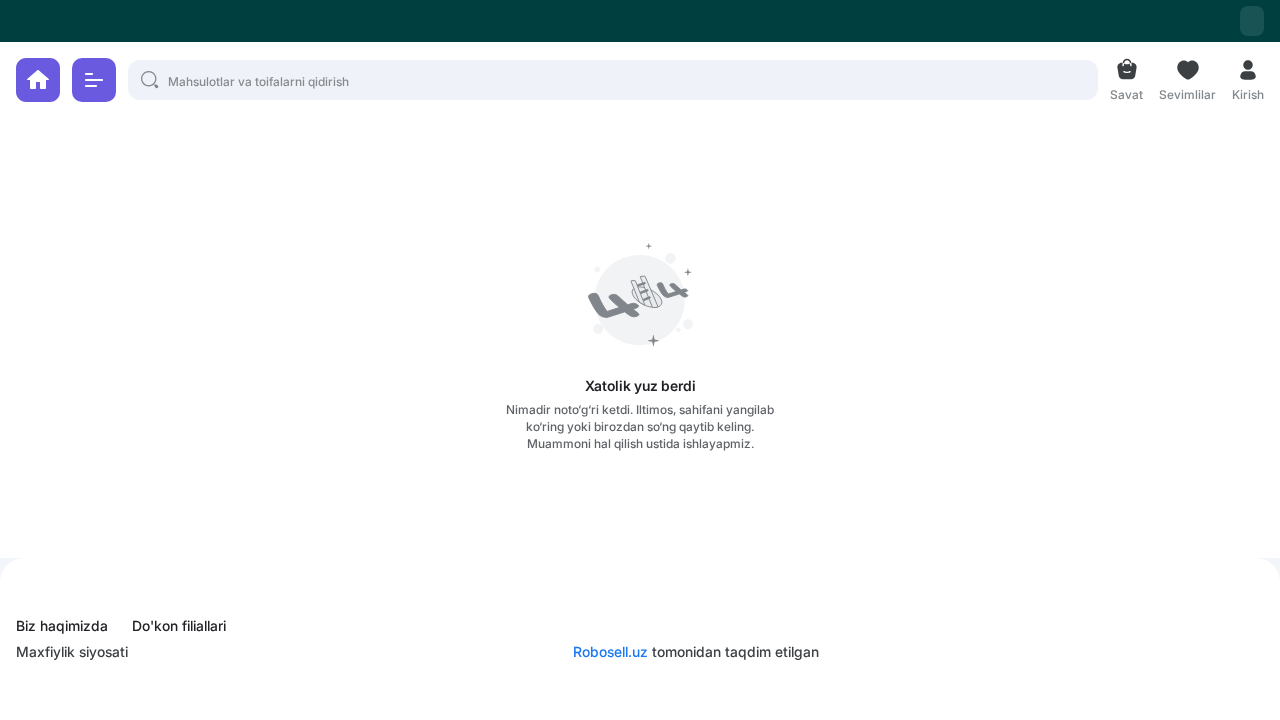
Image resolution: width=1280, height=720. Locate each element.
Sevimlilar (1187, 92)
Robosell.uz (610, 651)
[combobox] (1252, 21)
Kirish (1248, 92)
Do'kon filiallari (179, 626)
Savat (1126, 92)
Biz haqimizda (62, 626)
